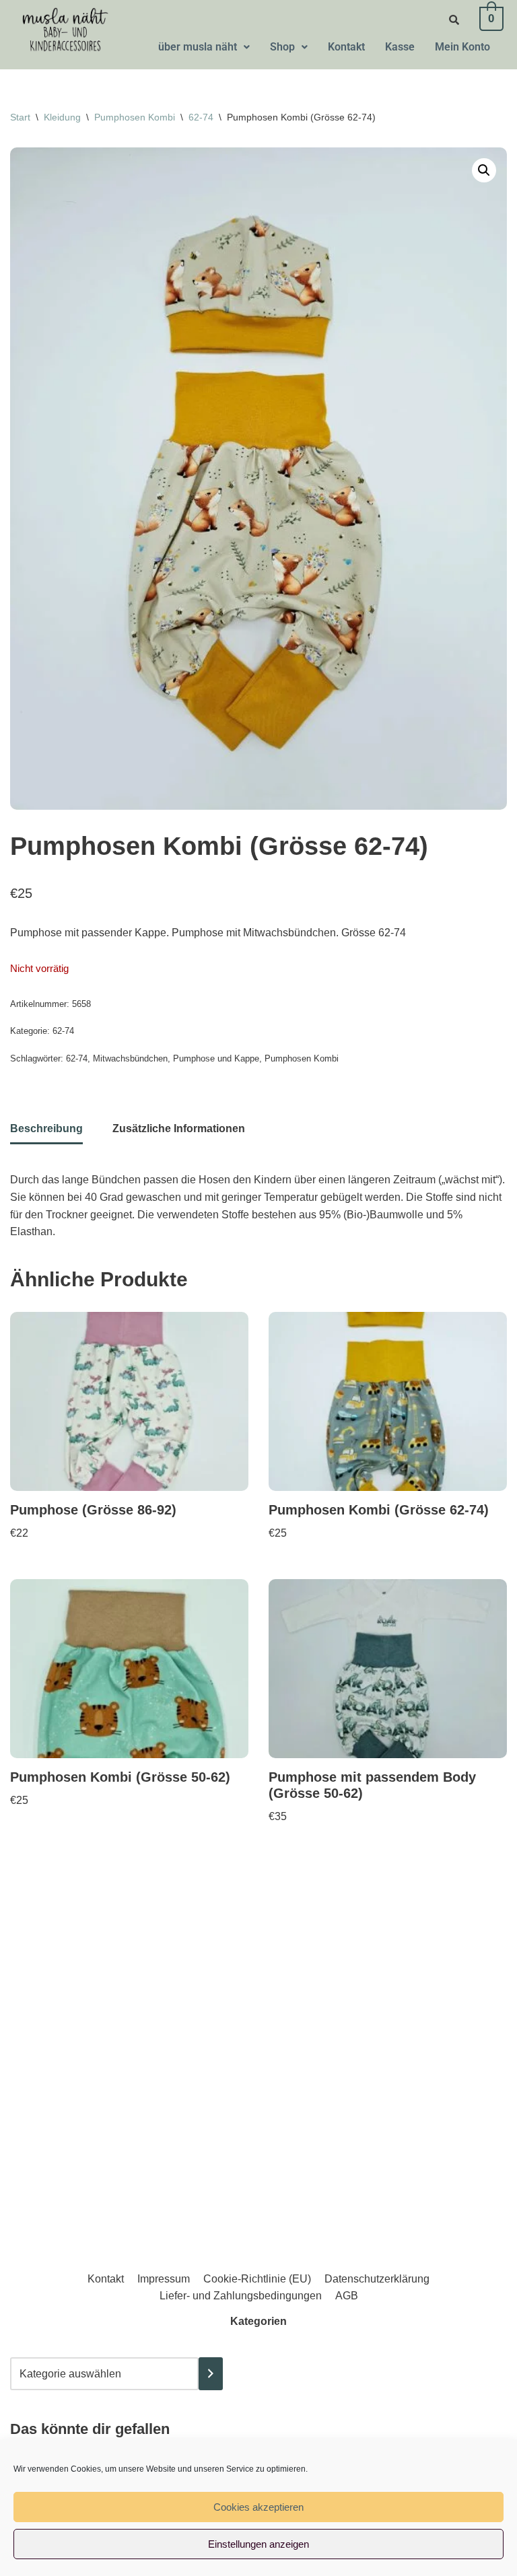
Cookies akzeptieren (258, 2507)
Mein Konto (462, 47)
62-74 (201, 117)
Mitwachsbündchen (130, 1058)
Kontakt (346, 47)
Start (20, 117)
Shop (282, 47)
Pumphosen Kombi (135, 117)
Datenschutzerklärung (377, 2279)
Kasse (400, 47)
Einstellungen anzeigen (258, 2544)
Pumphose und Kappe (216, 1058)
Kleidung (62, 117)
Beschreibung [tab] (46, 1128)
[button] (204, 47)
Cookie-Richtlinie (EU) (257, 2279)
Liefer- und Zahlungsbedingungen (241, 2296)
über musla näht (198, 47)
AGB (347, 2296)
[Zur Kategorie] (211, 2374)
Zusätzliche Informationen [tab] (179, 1128)
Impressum (164, 2279)
